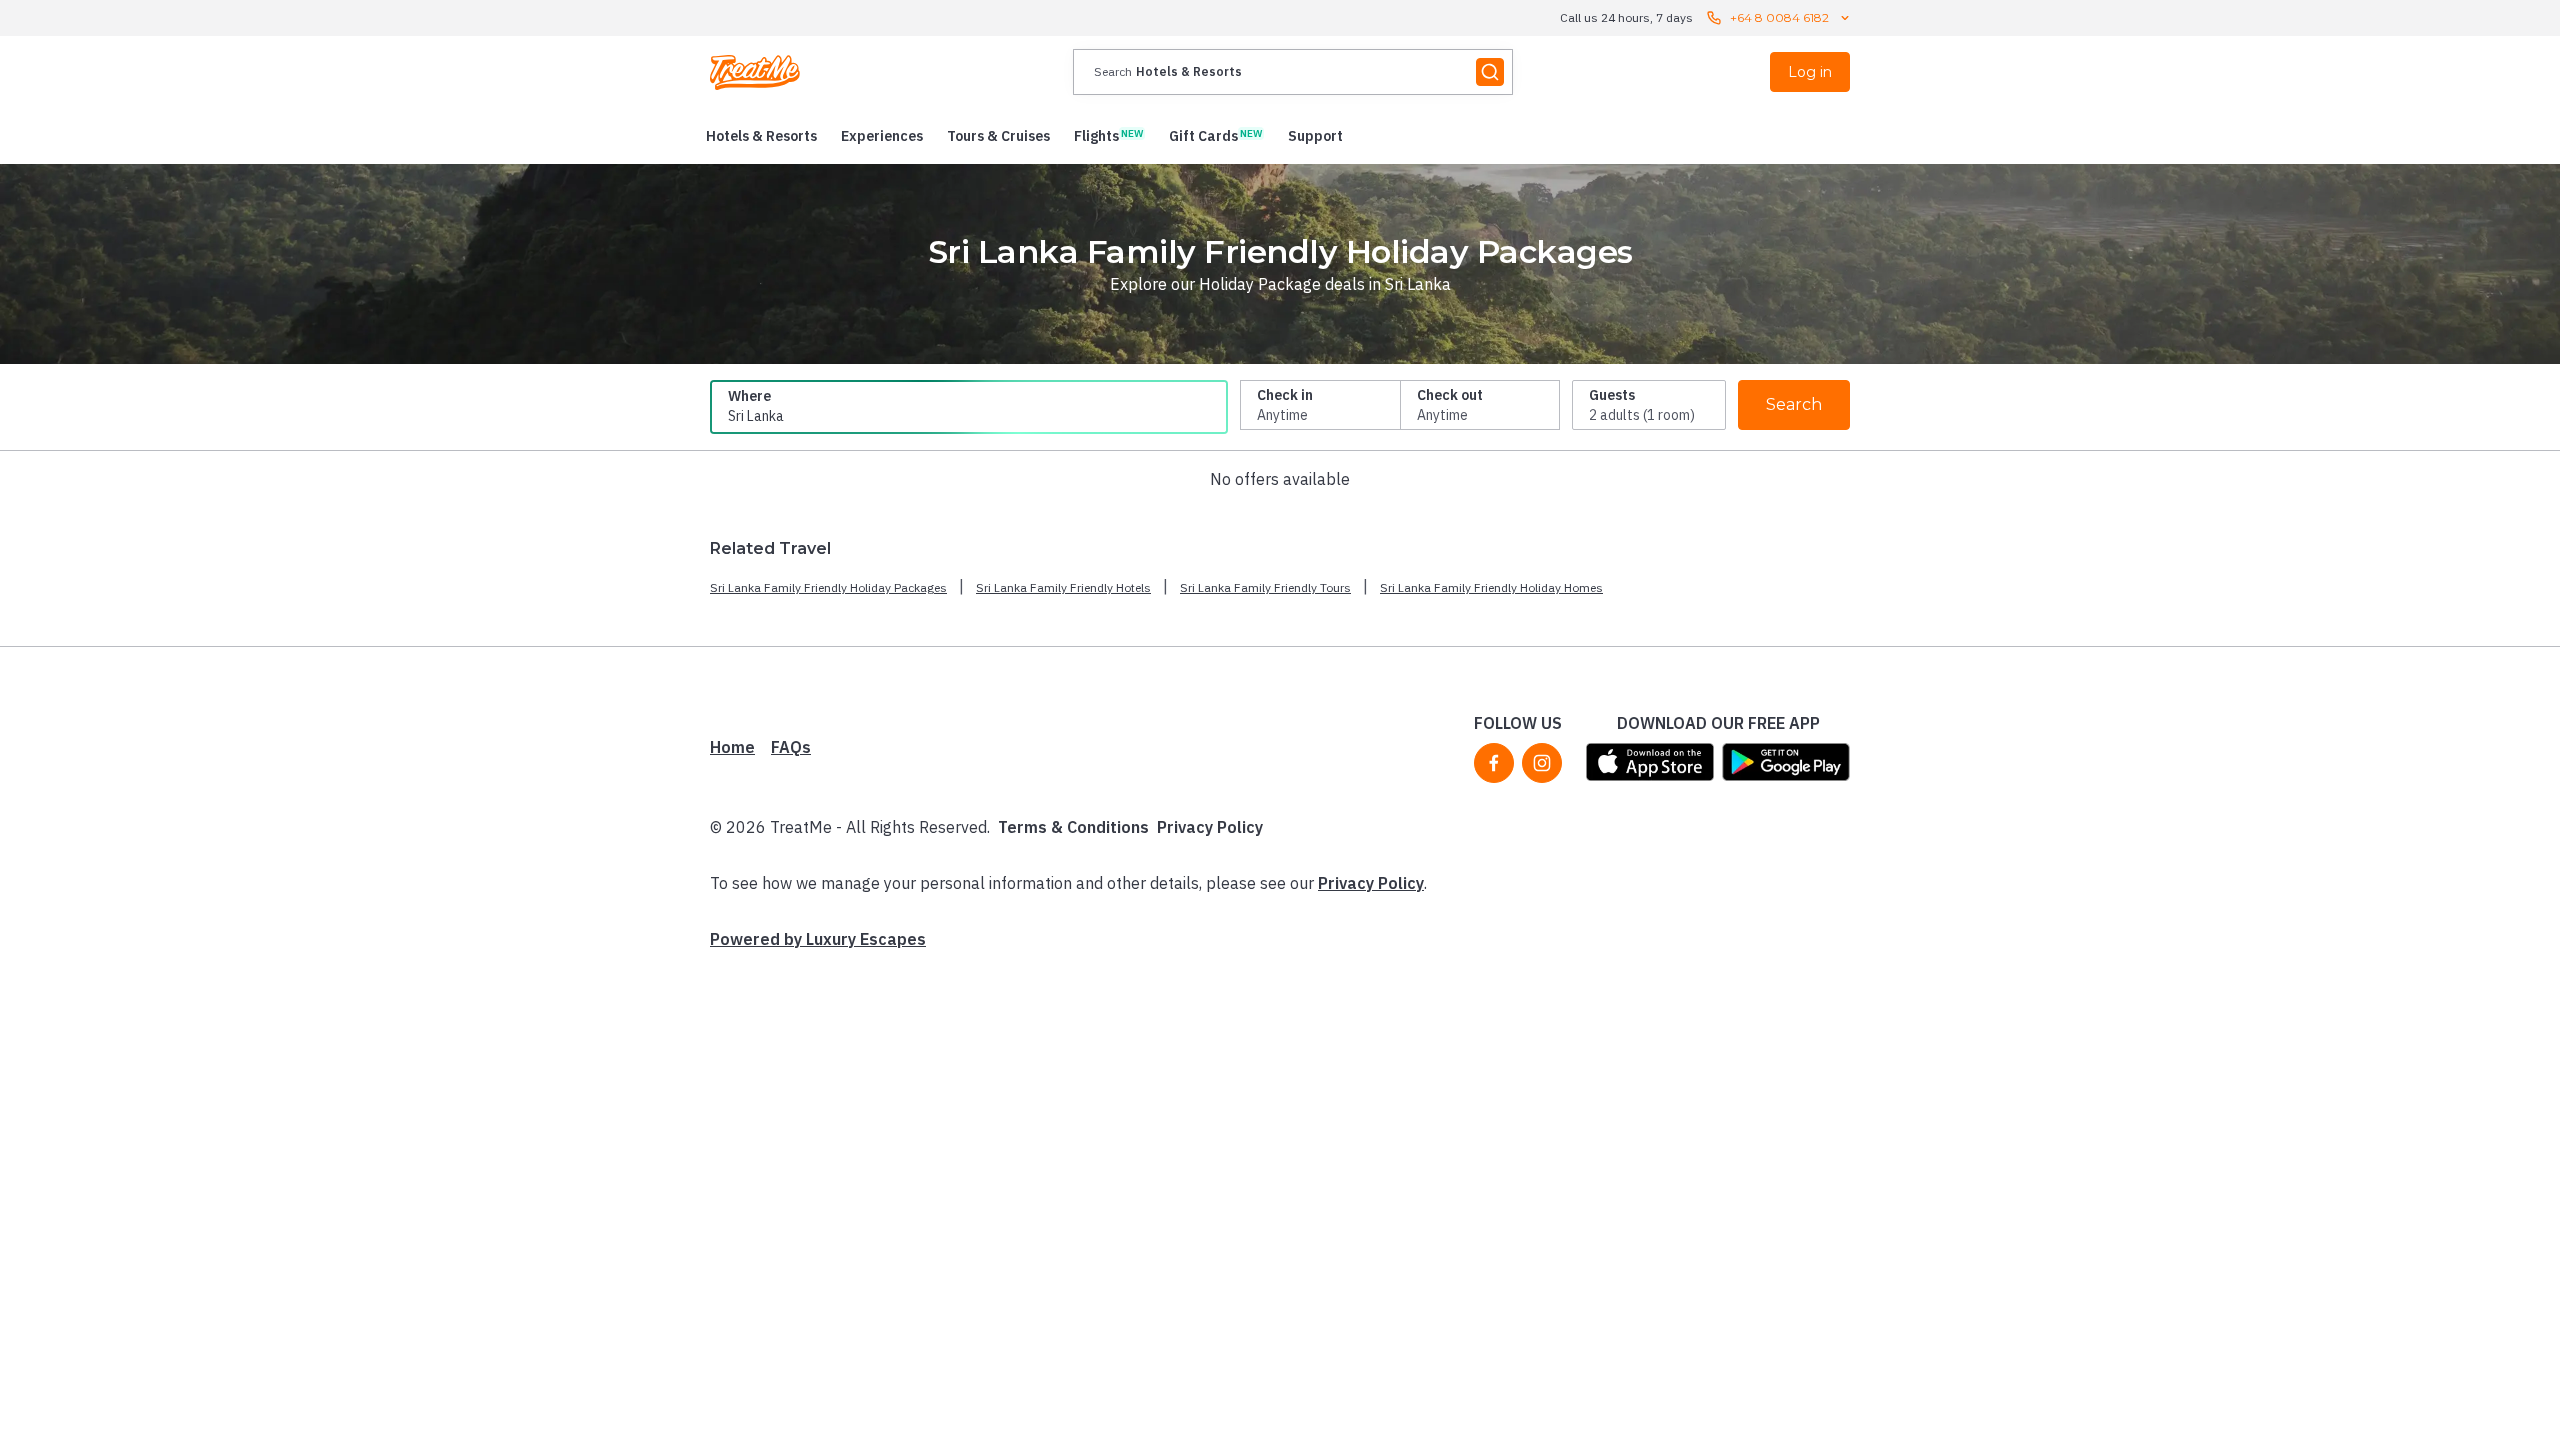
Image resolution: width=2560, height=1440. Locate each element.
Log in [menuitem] (1810, 72)
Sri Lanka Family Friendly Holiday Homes (1491, 587)
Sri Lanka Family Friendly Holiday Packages (828, 587)
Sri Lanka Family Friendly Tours (1265, 587)
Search (1794, 404)
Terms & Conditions (1073, 827)
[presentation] (1293, 72)
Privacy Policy (1210, 827)
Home (732, 747)
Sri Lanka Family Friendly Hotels (1063, 587)
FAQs (791, 747)
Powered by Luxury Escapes (818, 939)
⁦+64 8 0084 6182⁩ (1779, 17)
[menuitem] (761, 136)
